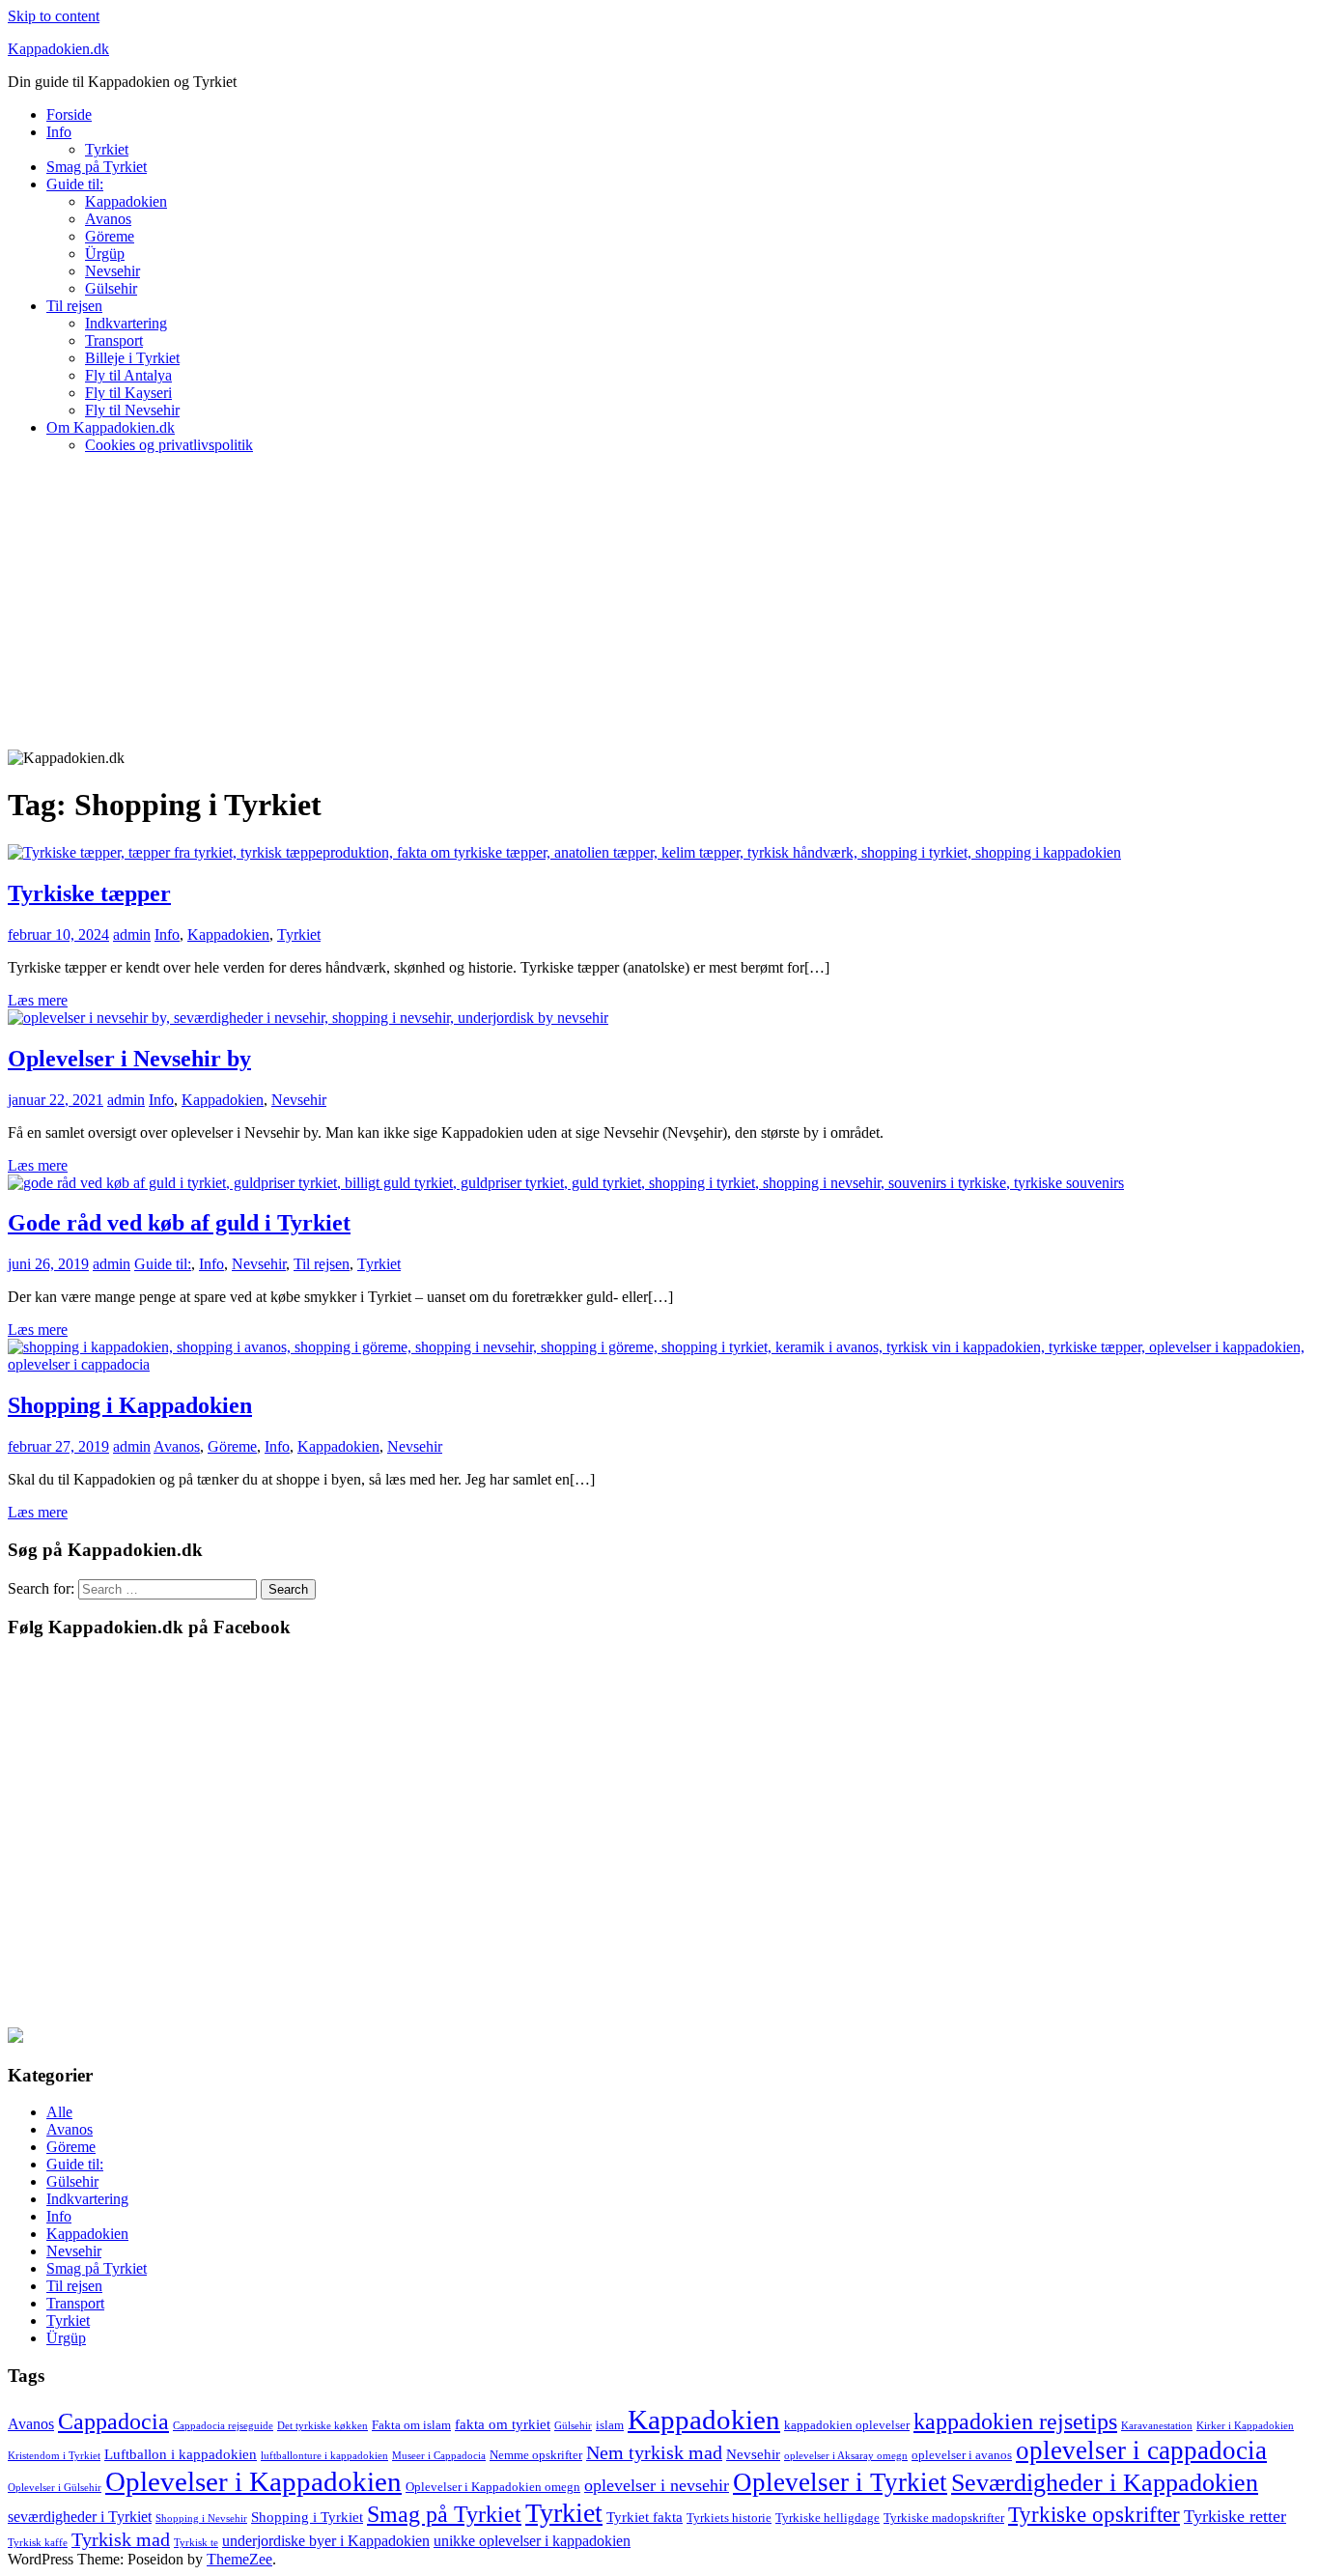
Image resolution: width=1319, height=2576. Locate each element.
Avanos (108, 219)
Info (59, 132)
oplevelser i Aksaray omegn (846, 2456)
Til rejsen (74, 306)
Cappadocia (113, 2421)
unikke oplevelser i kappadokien (532, 2541)
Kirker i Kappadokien (1245, 2426)
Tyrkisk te (196, 2543)
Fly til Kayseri (128, 393)
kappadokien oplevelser (847, 2425)
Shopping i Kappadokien (130, 1405)
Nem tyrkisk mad (654, 2452)
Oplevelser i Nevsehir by (129, 1059)
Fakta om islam (411, 2425)
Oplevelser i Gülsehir (55, 2488)
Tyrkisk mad (121, 2539)
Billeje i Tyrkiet (132, 358)
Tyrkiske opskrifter (1094, 2515)
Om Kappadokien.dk (111, 427)
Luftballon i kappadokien (181, 2454)
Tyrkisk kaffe (38, 2543)
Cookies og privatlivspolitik (169, 445)
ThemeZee (239, 2559)
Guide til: (75, 184)
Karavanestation (1157, 2426)
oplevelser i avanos (962, 2455)
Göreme (110, 236)
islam (610, 2425)
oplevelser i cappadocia (1141, 2450)
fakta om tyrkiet (503, 2424)
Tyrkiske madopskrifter (944, 2518)
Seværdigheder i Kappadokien (1105, 2483)
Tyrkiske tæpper (89, 893)
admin (132, 934)
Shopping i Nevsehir (201, 2519)
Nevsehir (112, 271)
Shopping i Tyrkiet (307, 2517)
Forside (69, 114)
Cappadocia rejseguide (223, 2426)
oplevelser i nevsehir (657, 2485)
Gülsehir (111, 288)
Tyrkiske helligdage (828, 2518)
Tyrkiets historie (729, 2518)
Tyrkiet (107, 149)
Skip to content (54, 16)
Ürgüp (105, 254)
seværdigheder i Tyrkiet (80, 2517)
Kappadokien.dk (58, 49)
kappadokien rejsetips (1015, 2421)
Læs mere (38, 1000)
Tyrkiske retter (1235, 2516)
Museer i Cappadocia (439, 2456)
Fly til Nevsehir (132, 410)
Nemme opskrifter (536, 2455)
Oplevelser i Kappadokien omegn (493, 2487)
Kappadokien (126, 201)
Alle (59, 2112)
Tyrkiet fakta (645, 2517)
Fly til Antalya (128, 375)
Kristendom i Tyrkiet (54, 2456)
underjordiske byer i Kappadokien (326, 2541)
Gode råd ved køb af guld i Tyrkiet (179, 1223)
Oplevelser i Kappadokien (253, 2481)
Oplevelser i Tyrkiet (840, 2482)
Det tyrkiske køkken (323, 2426)
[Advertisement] (659, 605)
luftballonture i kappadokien (324, 2456)
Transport (114, 340)
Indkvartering (126, 323)
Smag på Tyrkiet (97, 167)
